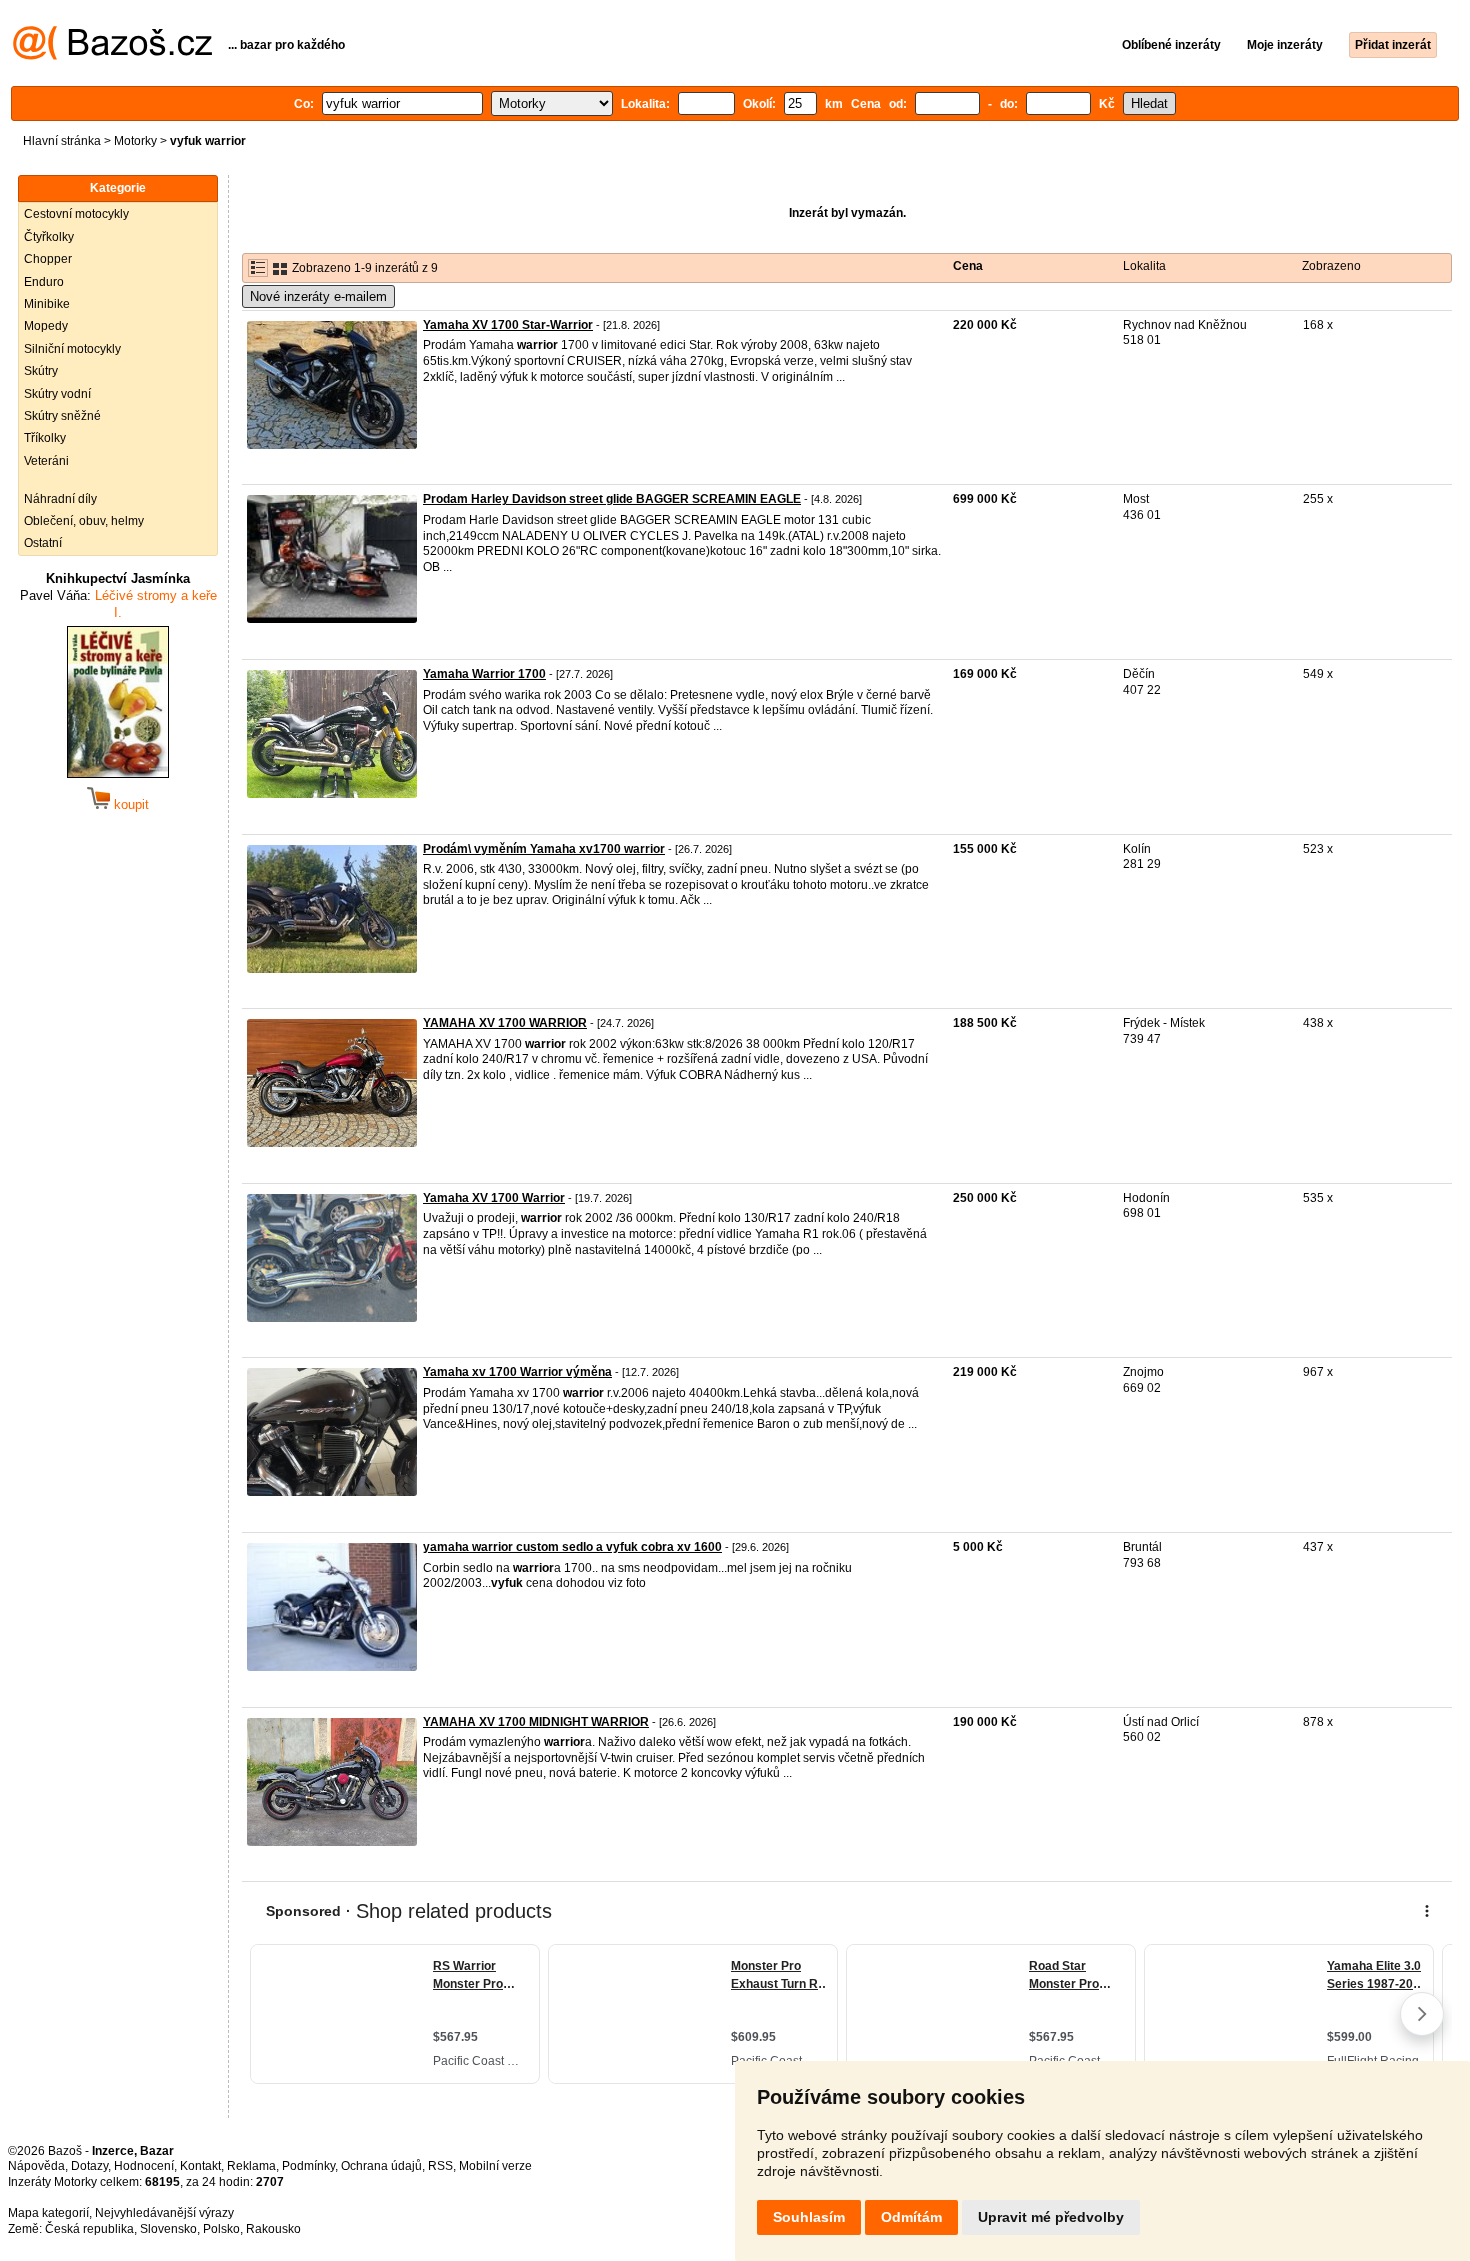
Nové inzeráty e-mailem (318, 296)
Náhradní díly (60, 499)
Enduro (44, 282)
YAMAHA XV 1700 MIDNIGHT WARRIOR (536, 1722)
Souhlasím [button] (809, 2217)
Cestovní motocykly (76, 214)
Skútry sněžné (62, 416)
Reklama (251, 2166)
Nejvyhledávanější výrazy (164, 2213)
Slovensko (168, 2229)
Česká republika (89, 2229)
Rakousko (273, 2229)
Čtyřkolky (49, 237)
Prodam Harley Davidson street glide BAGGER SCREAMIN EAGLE (612, 499)
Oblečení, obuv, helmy (84, 521)
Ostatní (43, 543)
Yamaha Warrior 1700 (484, 674)
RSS (440, 2166)
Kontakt (200, 2166)
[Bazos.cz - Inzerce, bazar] (112, 56)
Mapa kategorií (48, 2213)
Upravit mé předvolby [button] (1051, 2217)
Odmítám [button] (911, 2217)
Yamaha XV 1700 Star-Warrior (508, 325)
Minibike (47, 304)
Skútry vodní (57, 394)
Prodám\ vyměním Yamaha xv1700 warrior (544, 849)
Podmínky (308, 2166)
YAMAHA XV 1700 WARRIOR (505, 1023)
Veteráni (46, 461)
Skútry (41, 371)
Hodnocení (144, 2166)
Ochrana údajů (381, 2166)
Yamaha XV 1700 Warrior (494, 1198)
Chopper (48, 259)
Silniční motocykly (72, 349)
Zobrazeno (1331, 266)
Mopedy (46, 326)
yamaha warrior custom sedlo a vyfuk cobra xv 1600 (572, 1547)
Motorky (135, 141)
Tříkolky (45, 438)
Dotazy (89, 2166)
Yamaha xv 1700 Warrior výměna (517, 1372)
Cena (968, 266)
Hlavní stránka (62, 141)
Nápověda (36, 2166)
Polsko (221, 2229)
